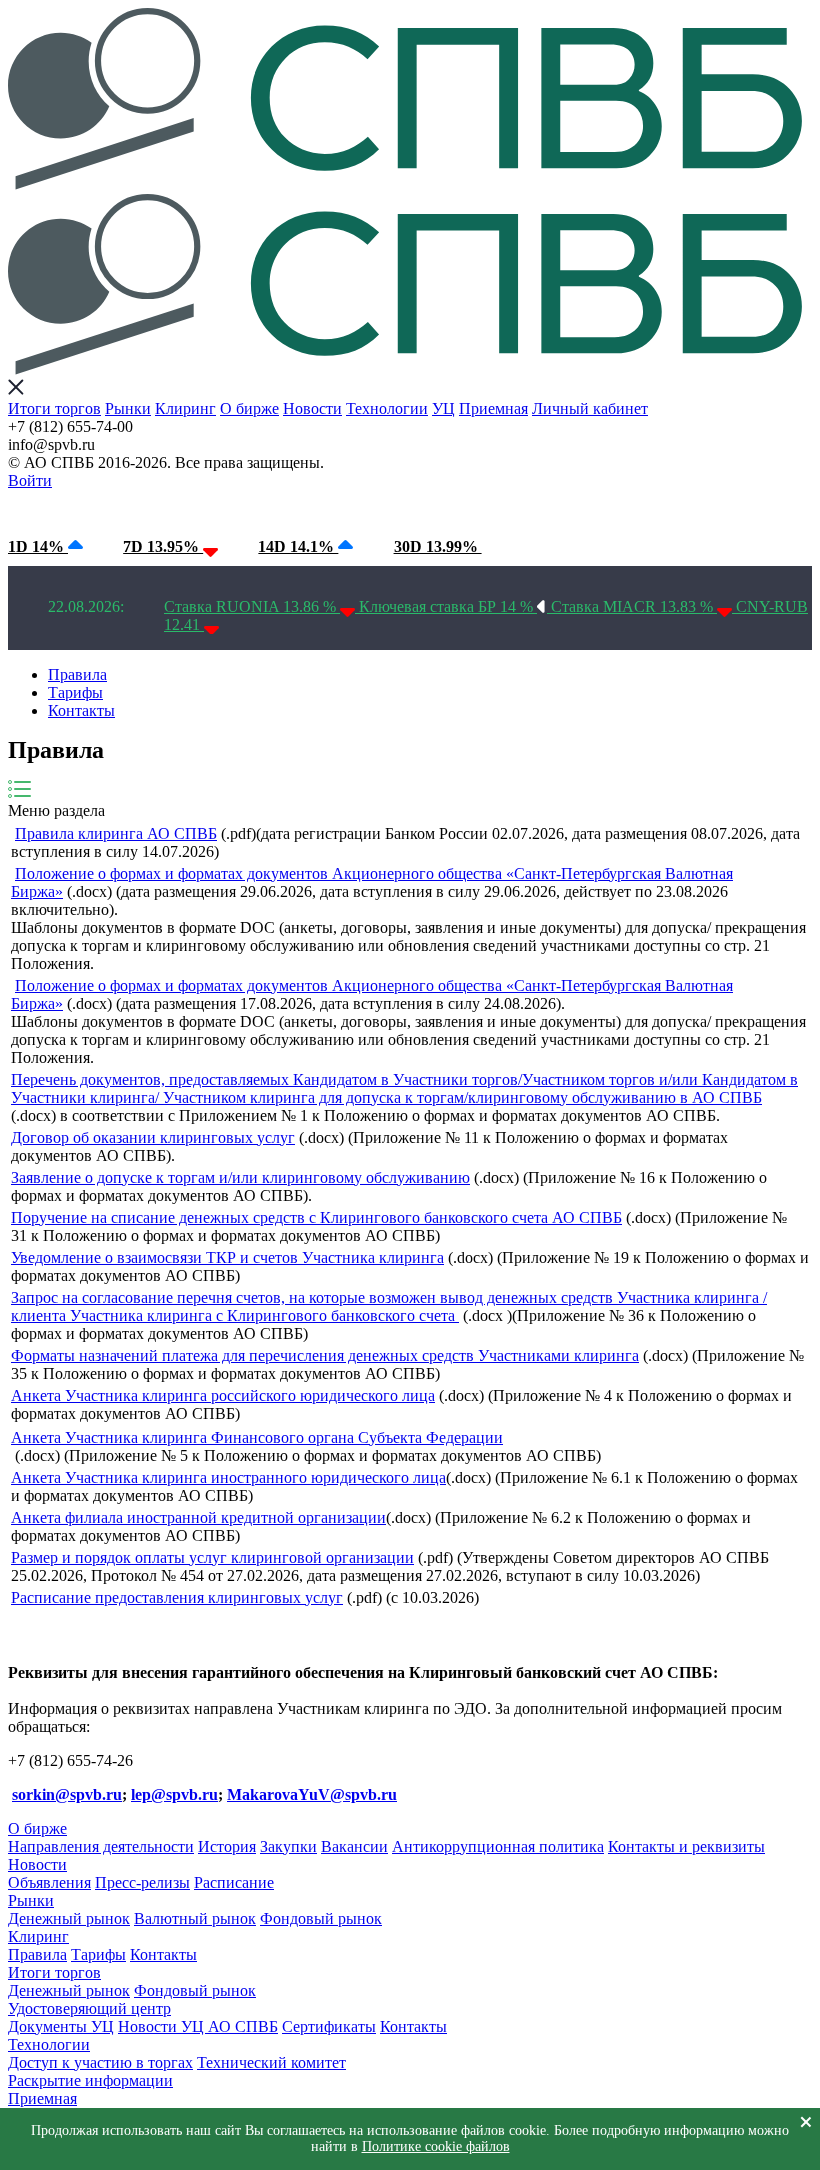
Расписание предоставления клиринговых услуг (177, 1597)
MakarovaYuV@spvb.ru (312, 1794)
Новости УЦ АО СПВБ (198, 2026)
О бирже (249, 408)
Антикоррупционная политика (498, 1846)
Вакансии (354, 1846)
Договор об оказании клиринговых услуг (153, 1137)
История (227, 1846)
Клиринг (185, 408)
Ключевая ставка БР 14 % (448, 606)
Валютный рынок (195, 1918)
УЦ (443, 408)
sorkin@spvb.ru (67, 1794)
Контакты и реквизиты (686, 1846)
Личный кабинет (590, 408)
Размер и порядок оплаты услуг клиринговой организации (212, 1557)
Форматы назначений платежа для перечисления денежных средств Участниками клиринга (325, 1355)
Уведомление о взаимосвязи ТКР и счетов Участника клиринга (227, 1257)
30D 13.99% (438, 546)
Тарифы (75, 692)
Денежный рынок (69, 1918)
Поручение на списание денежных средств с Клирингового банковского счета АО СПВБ (316, 1217)
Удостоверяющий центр (89, 2008)
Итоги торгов (54, 408)
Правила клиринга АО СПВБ (116, 833)
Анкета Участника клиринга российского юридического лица (223, 1395)
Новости (312, 408)
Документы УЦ (61, 2026)
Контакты (81, 710)
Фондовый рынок (321, 1918)
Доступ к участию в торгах (100, 2062)
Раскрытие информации (90, 2080)
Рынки (128, 408)
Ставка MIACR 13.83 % (634, 606)
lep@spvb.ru (174, 1794)
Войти (30, 480)
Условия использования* (340, 508)
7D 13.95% (163, 546)
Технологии (387, 408)
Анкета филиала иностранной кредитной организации (198, 1517)
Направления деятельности (101, 1846)
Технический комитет (271, 2062)
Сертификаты (329, 2026)
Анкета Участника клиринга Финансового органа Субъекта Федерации (257, 1437)
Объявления (49, 1882)
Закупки (288, 1846)
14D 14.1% (298, 546)
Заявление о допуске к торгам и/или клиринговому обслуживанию (240, 1177)
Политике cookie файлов (436, 2146)
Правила (77, 674)
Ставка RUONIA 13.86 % (252, 606)
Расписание (234, 1882)
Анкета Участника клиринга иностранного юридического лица (228, 1477)
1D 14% (38, 546)
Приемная (493, 408)
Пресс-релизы (142, 1882)
